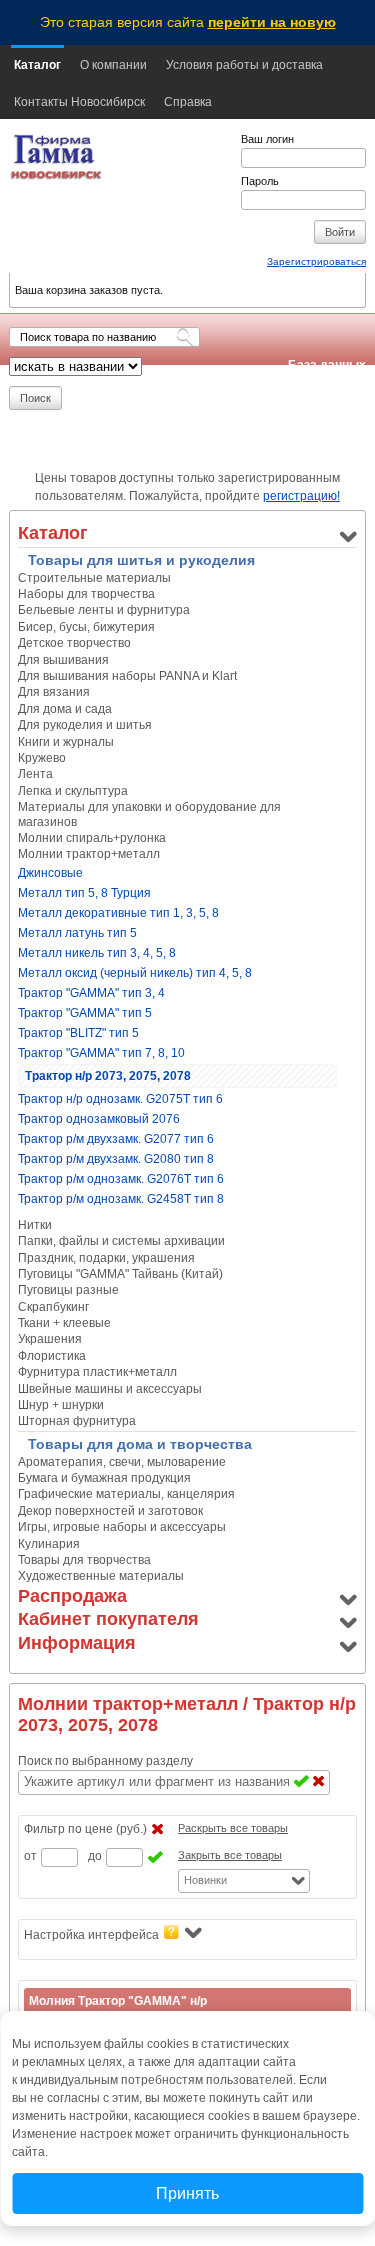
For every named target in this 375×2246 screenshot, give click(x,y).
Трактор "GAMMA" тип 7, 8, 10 (101, 1053)
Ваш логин (267, 139)
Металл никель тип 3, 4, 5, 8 (97, 953)
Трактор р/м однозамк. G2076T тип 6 (121, 1179)
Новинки (205, 1880)
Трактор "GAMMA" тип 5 (85, 1013)
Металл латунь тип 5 (77, 933)
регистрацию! (301, 496)
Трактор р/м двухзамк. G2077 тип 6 (116, 1139)
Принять (187, 2193)
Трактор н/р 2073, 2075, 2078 (108, 1076)
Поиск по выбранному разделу (105, 1761)
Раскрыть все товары (233, 1828)
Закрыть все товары (230, 1855)
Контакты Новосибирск (79, 102)
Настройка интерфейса (91, 1935)
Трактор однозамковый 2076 (99, 1119)
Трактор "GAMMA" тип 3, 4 (91, 993)
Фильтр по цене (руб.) (85, 1829)
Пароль (260, 181)
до (95, 1856)
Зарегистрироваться (316, 261)
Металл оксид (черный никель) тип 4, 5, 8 (135, 973)
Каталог (37, 65)
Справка (188, 102)
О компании (113, 65)
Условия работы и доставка (244, 65)
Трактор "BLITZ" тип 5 (78, 1033)
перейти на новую (272, 22)
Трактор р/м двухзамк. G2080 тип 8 (116, 1159)
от (30, 1856)
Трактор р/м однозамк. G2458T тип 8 (121, 1199)
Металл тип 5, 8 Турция (84, 893)
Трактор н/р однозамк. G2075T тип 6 (120, 1099)
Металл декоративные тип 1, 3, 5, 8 (118, 913)
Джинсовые (50, 873)
